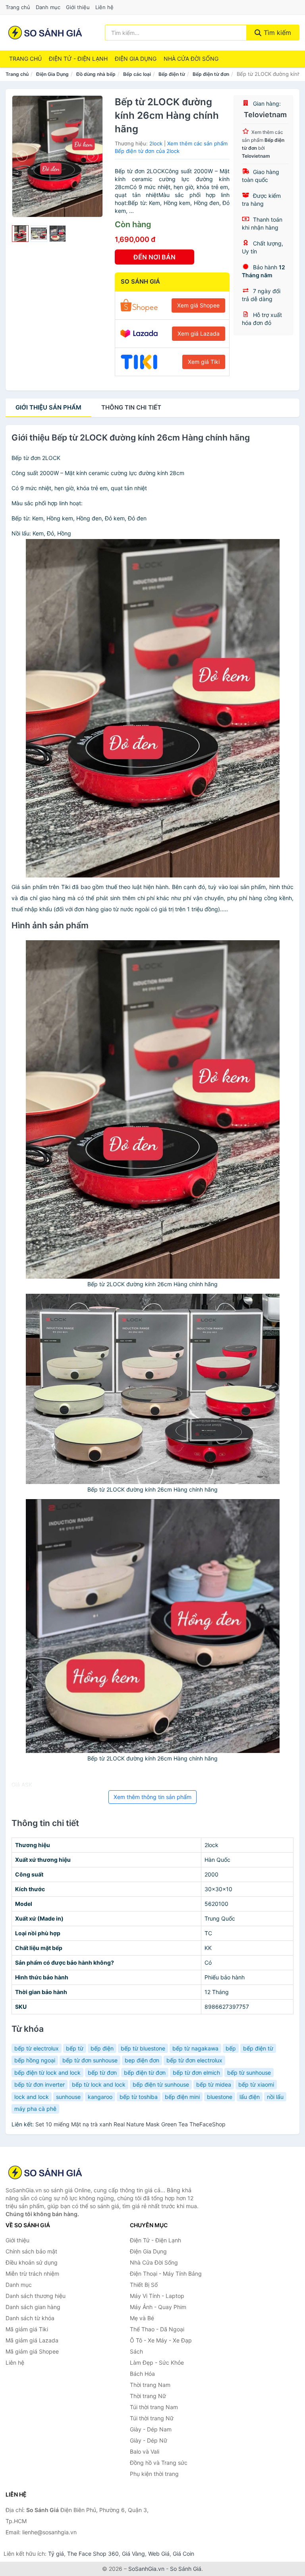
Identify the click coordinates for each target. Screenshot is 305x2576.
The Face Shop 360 (93, 2554)
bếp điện (102, 2048)
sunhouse (68, 2097)
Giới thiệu (78, 7)
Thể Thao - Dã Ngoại (157, 2329)
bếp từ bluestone (143, 2048)
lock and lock (32, 2097)
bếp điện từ (258, 2048)
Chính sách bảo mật (31, 2251)
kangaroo (100, 2097)
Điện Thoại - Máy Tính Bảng (166, 2274)
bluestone (220, 2097)
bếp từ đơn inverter (40, 2084)
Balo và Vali (145, 2451)
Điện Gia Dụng (136, 59)
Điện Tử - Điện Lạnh (78, 59)
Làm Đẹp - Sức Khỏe (157, 2362)
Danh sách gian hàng (33, 2307)
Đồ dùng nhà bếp (96, 74)
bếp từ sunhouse (249, 2073)
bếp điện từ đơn (145, 2073)
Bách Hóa (142, 2374)
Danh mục (48, 7)
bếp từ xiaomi (256, 2084)
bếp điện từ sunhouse (161, 2084)
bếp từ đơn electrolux (194, 2060)
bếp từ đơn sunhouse (90, 2060)
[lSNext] (92, 156)
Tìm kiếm (276, 33)
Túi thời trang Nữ (152, 2418)
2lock (156, 143)
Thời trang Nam (150, 2385)
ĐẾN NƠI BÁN (154, 257)
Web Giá (159, 2554)
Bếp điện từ (172, 74)
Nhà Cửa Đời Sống (191, 59)
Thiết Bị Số (144, 2285)
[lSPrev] (23, 156)
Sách (136, 2351)
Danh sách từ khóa (30, 2318)
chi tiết (131, 407)
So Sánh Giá (186, 2569)
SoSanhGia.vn (146, 2569)
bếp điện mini (182, 2097)
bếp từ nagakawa (195, 2048)
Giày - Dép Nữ (149, 2440)
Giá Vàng (133, 2554)
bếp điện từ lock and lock (47, 2073)
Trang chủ (18, 7)
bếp (231, 2048)
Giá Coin (183, 2554)
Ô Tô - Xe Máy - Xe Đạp (161, 2340)
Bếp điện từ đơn (211, 74)
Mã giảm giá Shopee (32, 2351)
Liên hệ (104, 7)
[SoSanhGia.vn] (45, 33)
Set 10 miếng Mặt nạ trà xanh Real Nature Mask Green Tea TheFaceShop (130, 2124)
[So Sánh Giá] (45, 2172)
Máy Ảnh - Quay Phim (158, 2307)
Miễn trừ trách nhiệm (32, 2274)
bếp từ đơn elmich (196, 2073)
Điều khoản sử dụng (32, 2262)
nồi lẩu (275, 2097)
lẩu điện (250, 2097)
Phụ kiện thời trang (154, 2474)
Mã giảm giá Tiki (27, 2329)
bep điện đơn (142, 2060)
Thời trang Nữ (148, 2396)
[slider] (20, 234)
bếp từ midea (214, 2084)
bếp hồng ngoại (35, 2060)
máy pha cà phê (35, 2109)
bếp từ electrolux (37, 2048)
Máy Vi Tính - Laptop (157, 2296)
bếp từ (75, 2048)
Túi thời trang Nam (154, 2407)
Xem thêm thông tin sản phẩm (152, 1797)
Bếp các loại (137, 74)
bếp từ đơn (102, 2073)
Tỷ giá (56, 2554)
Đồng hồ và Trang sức (159, 2463)
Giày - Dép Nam (151, 2429)
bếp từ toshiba (139, 2097)
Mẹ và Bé (142, 2318)
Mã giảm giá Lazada (32, 2340)
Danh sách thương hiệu (36, 2296)
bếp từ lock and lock (99, 2084)
